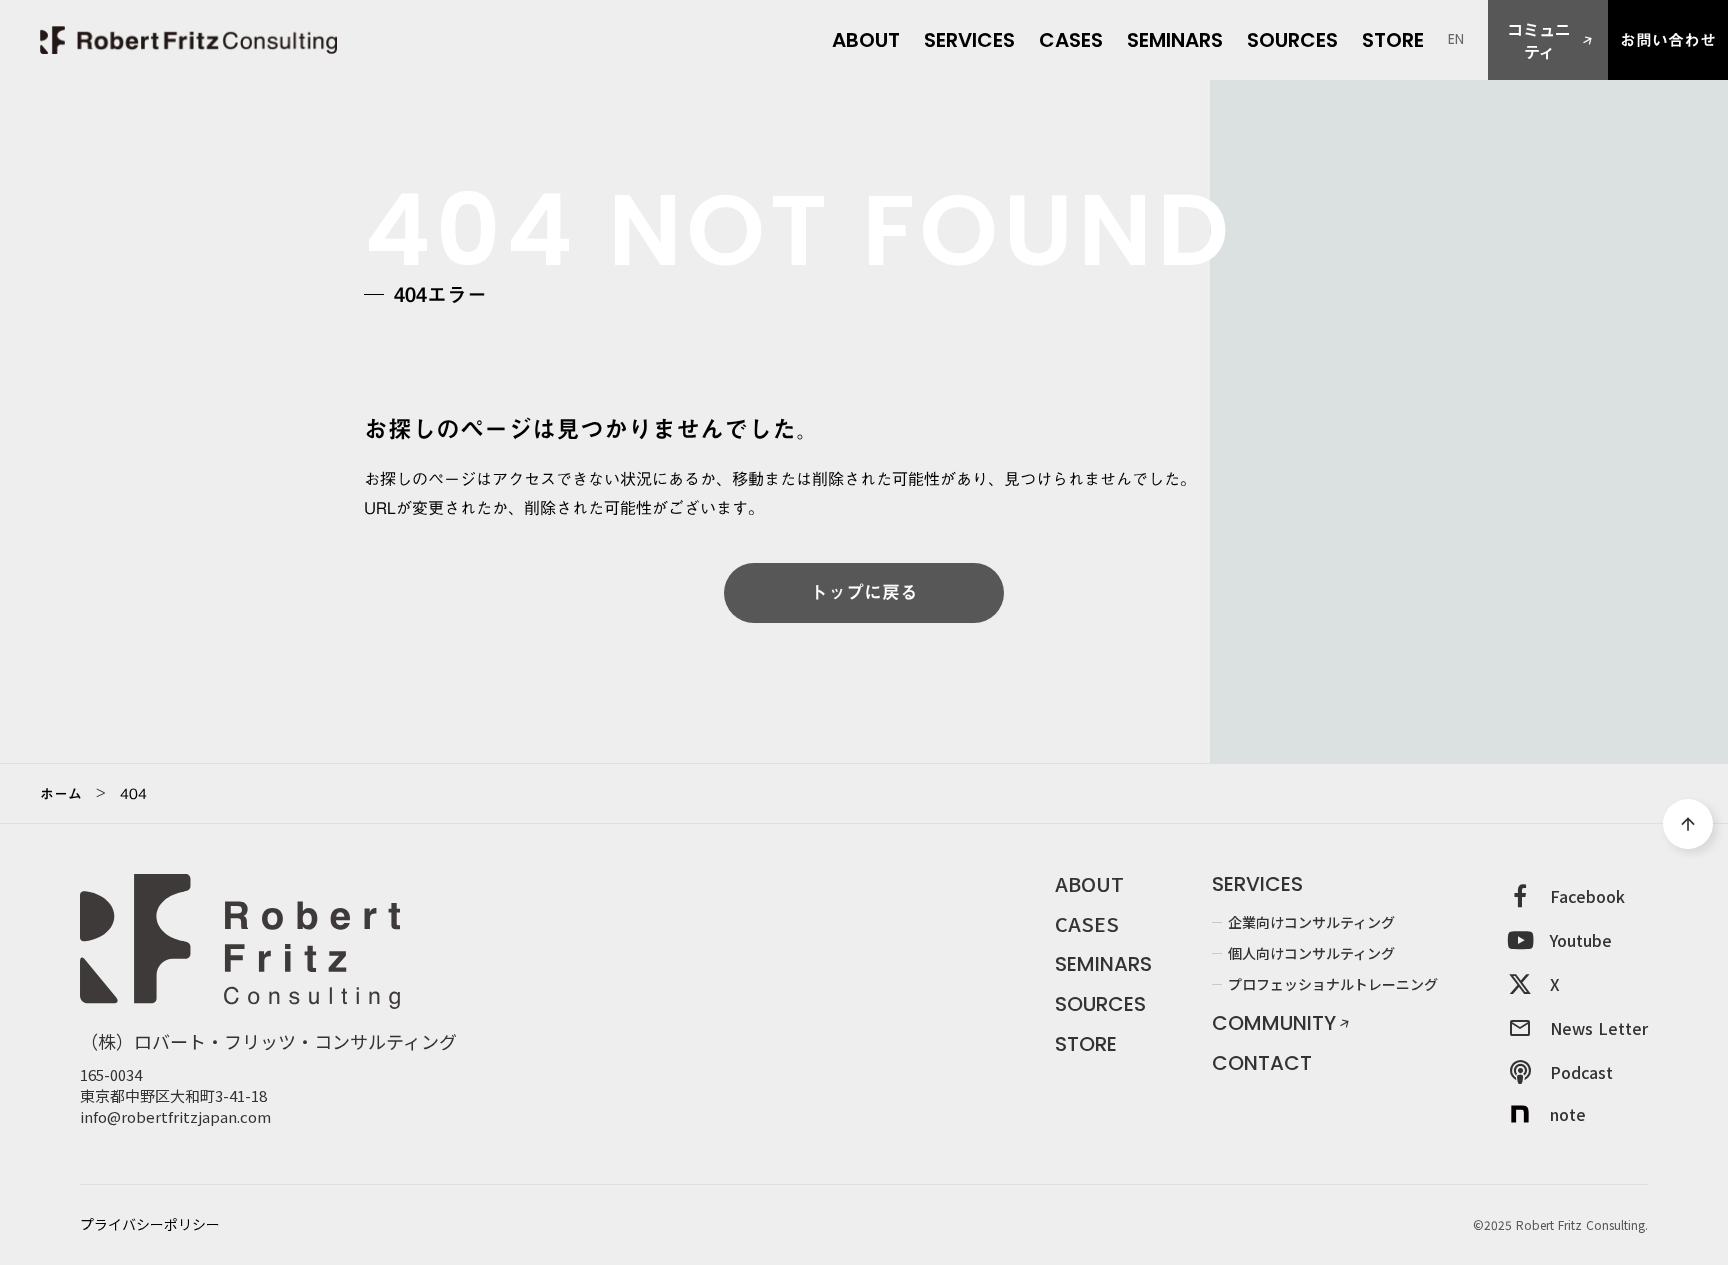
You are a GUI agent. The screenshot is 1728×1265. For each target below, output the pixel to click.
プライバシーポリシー (150, 1224)
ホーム (61, 794)
